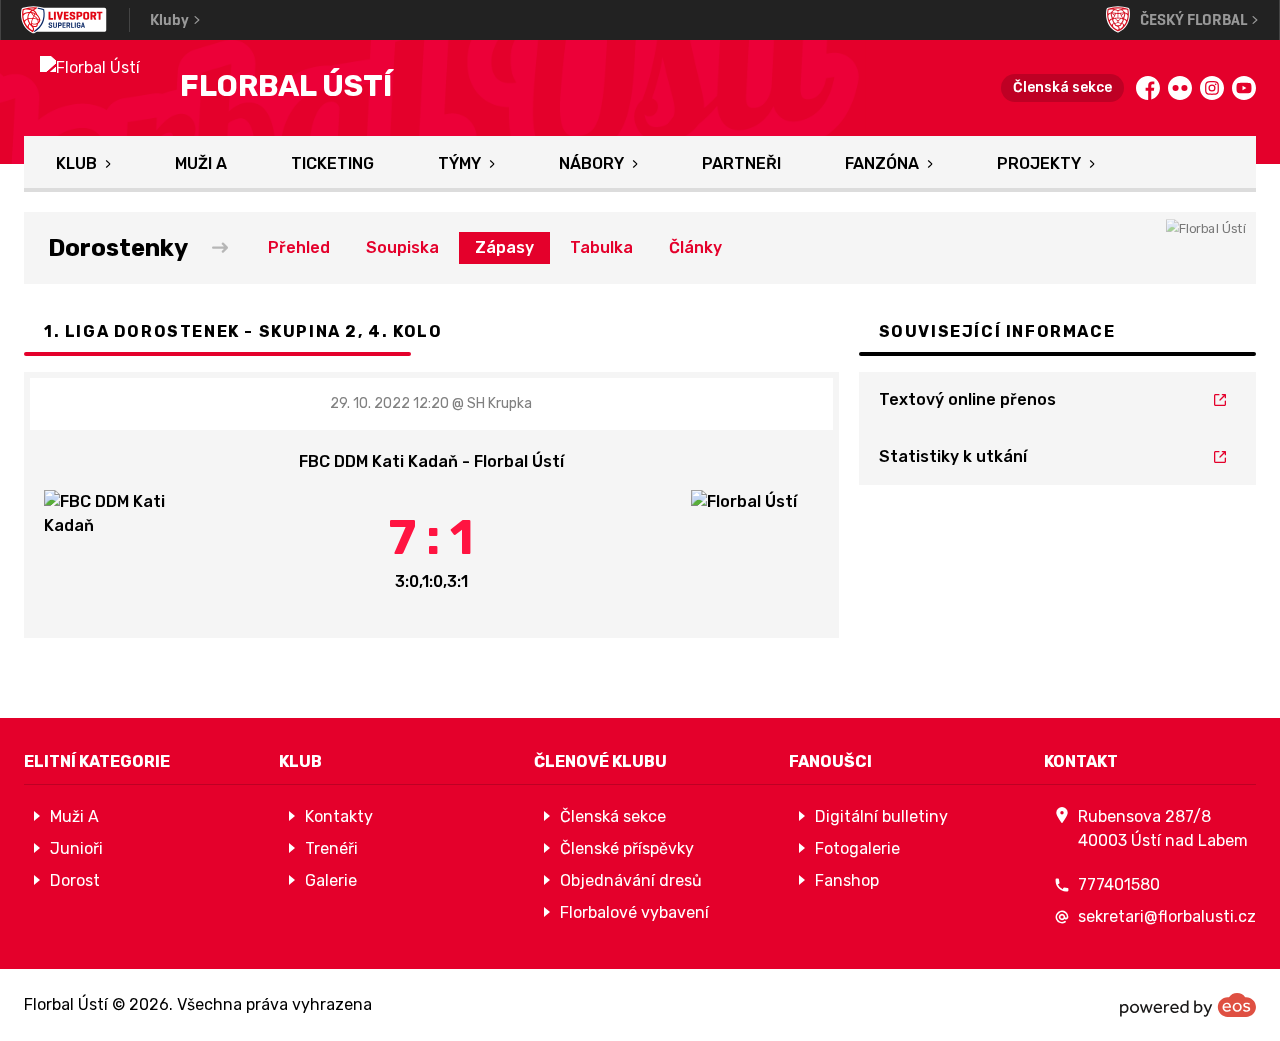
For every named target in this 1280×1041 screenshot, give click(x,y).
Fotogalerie (857, 848)
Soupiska (402, 247)
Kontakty (339, 816)
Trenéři (331, 848)
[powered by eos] (1188, 1005)
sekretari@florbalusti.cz (1167, 916)
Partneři (741, 163)
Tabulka (601, 247)
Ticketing (332, 163)
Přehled (299, 247)
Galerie (331, 880)
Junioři (76, 848)
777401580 (1119, 884)
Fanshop (847, 880)
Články (695, 247)
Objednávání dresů (631, 880)
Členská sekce (1062, 87)
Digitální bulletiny (881, 816)
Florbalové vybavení (634, 912)
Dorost (75, 880)
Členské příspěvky (627, 848)
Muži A (201, 163)
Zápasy (504, 247)
